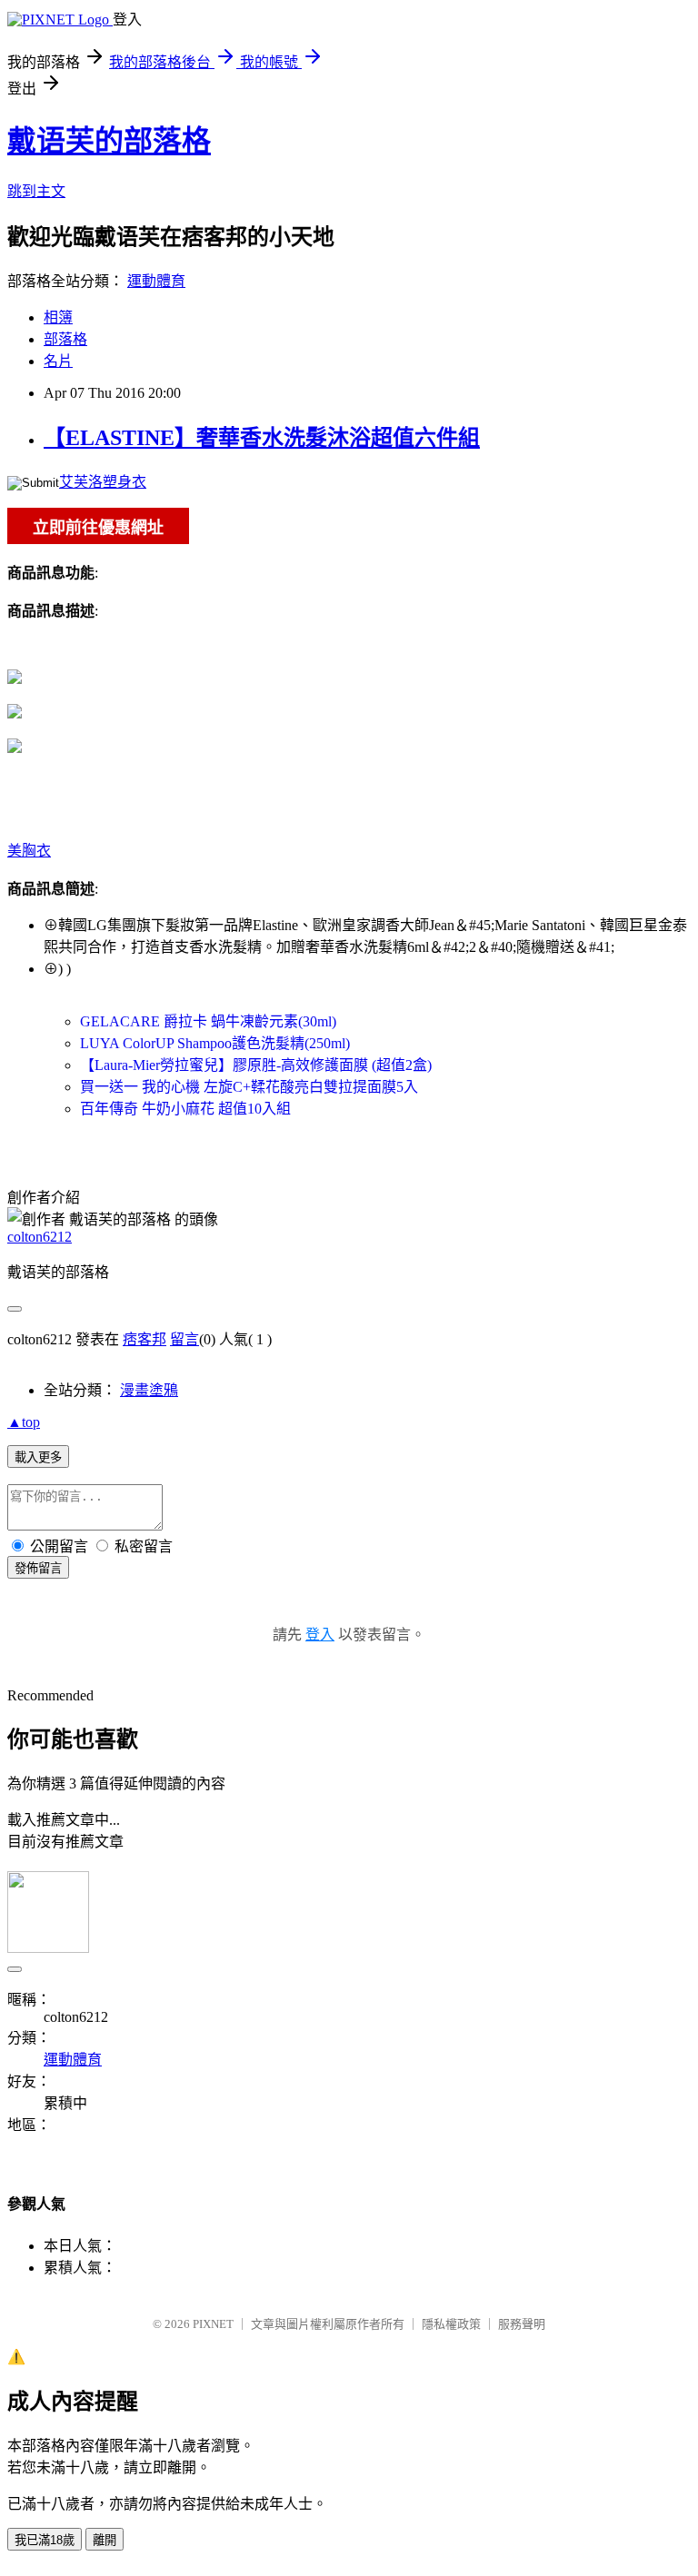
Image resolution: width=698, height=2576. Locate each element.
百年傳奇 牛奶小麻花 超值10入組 (185, 1109)
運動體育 (156, 281)
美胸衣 (29, 851)
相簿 (58, 317)
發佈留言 (38, 1568)
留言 (184, 1339)
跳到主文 (36, 191)
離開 (105, 2540)
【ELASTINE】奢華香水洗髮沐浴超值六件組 (262, 438)
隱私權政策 (451, 2324)
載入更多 (38, 1457)
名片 (58, 361)
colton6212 (40, 1237)
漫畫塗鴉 (149, 1390)
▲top (24, 1422)
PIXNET (213, 2324)
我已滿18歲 (45, 2540)
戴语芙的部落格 (109, 141)
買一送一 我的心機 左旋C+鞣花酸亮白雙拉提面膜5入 (249, 1087)
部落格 (65, 339)
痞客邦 (145, 1339)
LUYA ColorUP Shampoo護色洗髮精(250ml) (215, 1043)
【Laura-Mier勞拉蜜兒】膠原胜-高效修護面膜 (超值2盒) (256, 1065)
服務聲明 (522, 2324)
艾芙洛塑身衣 (103, 482)
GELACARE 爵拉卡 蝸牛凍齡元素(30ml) (208, 1021)
